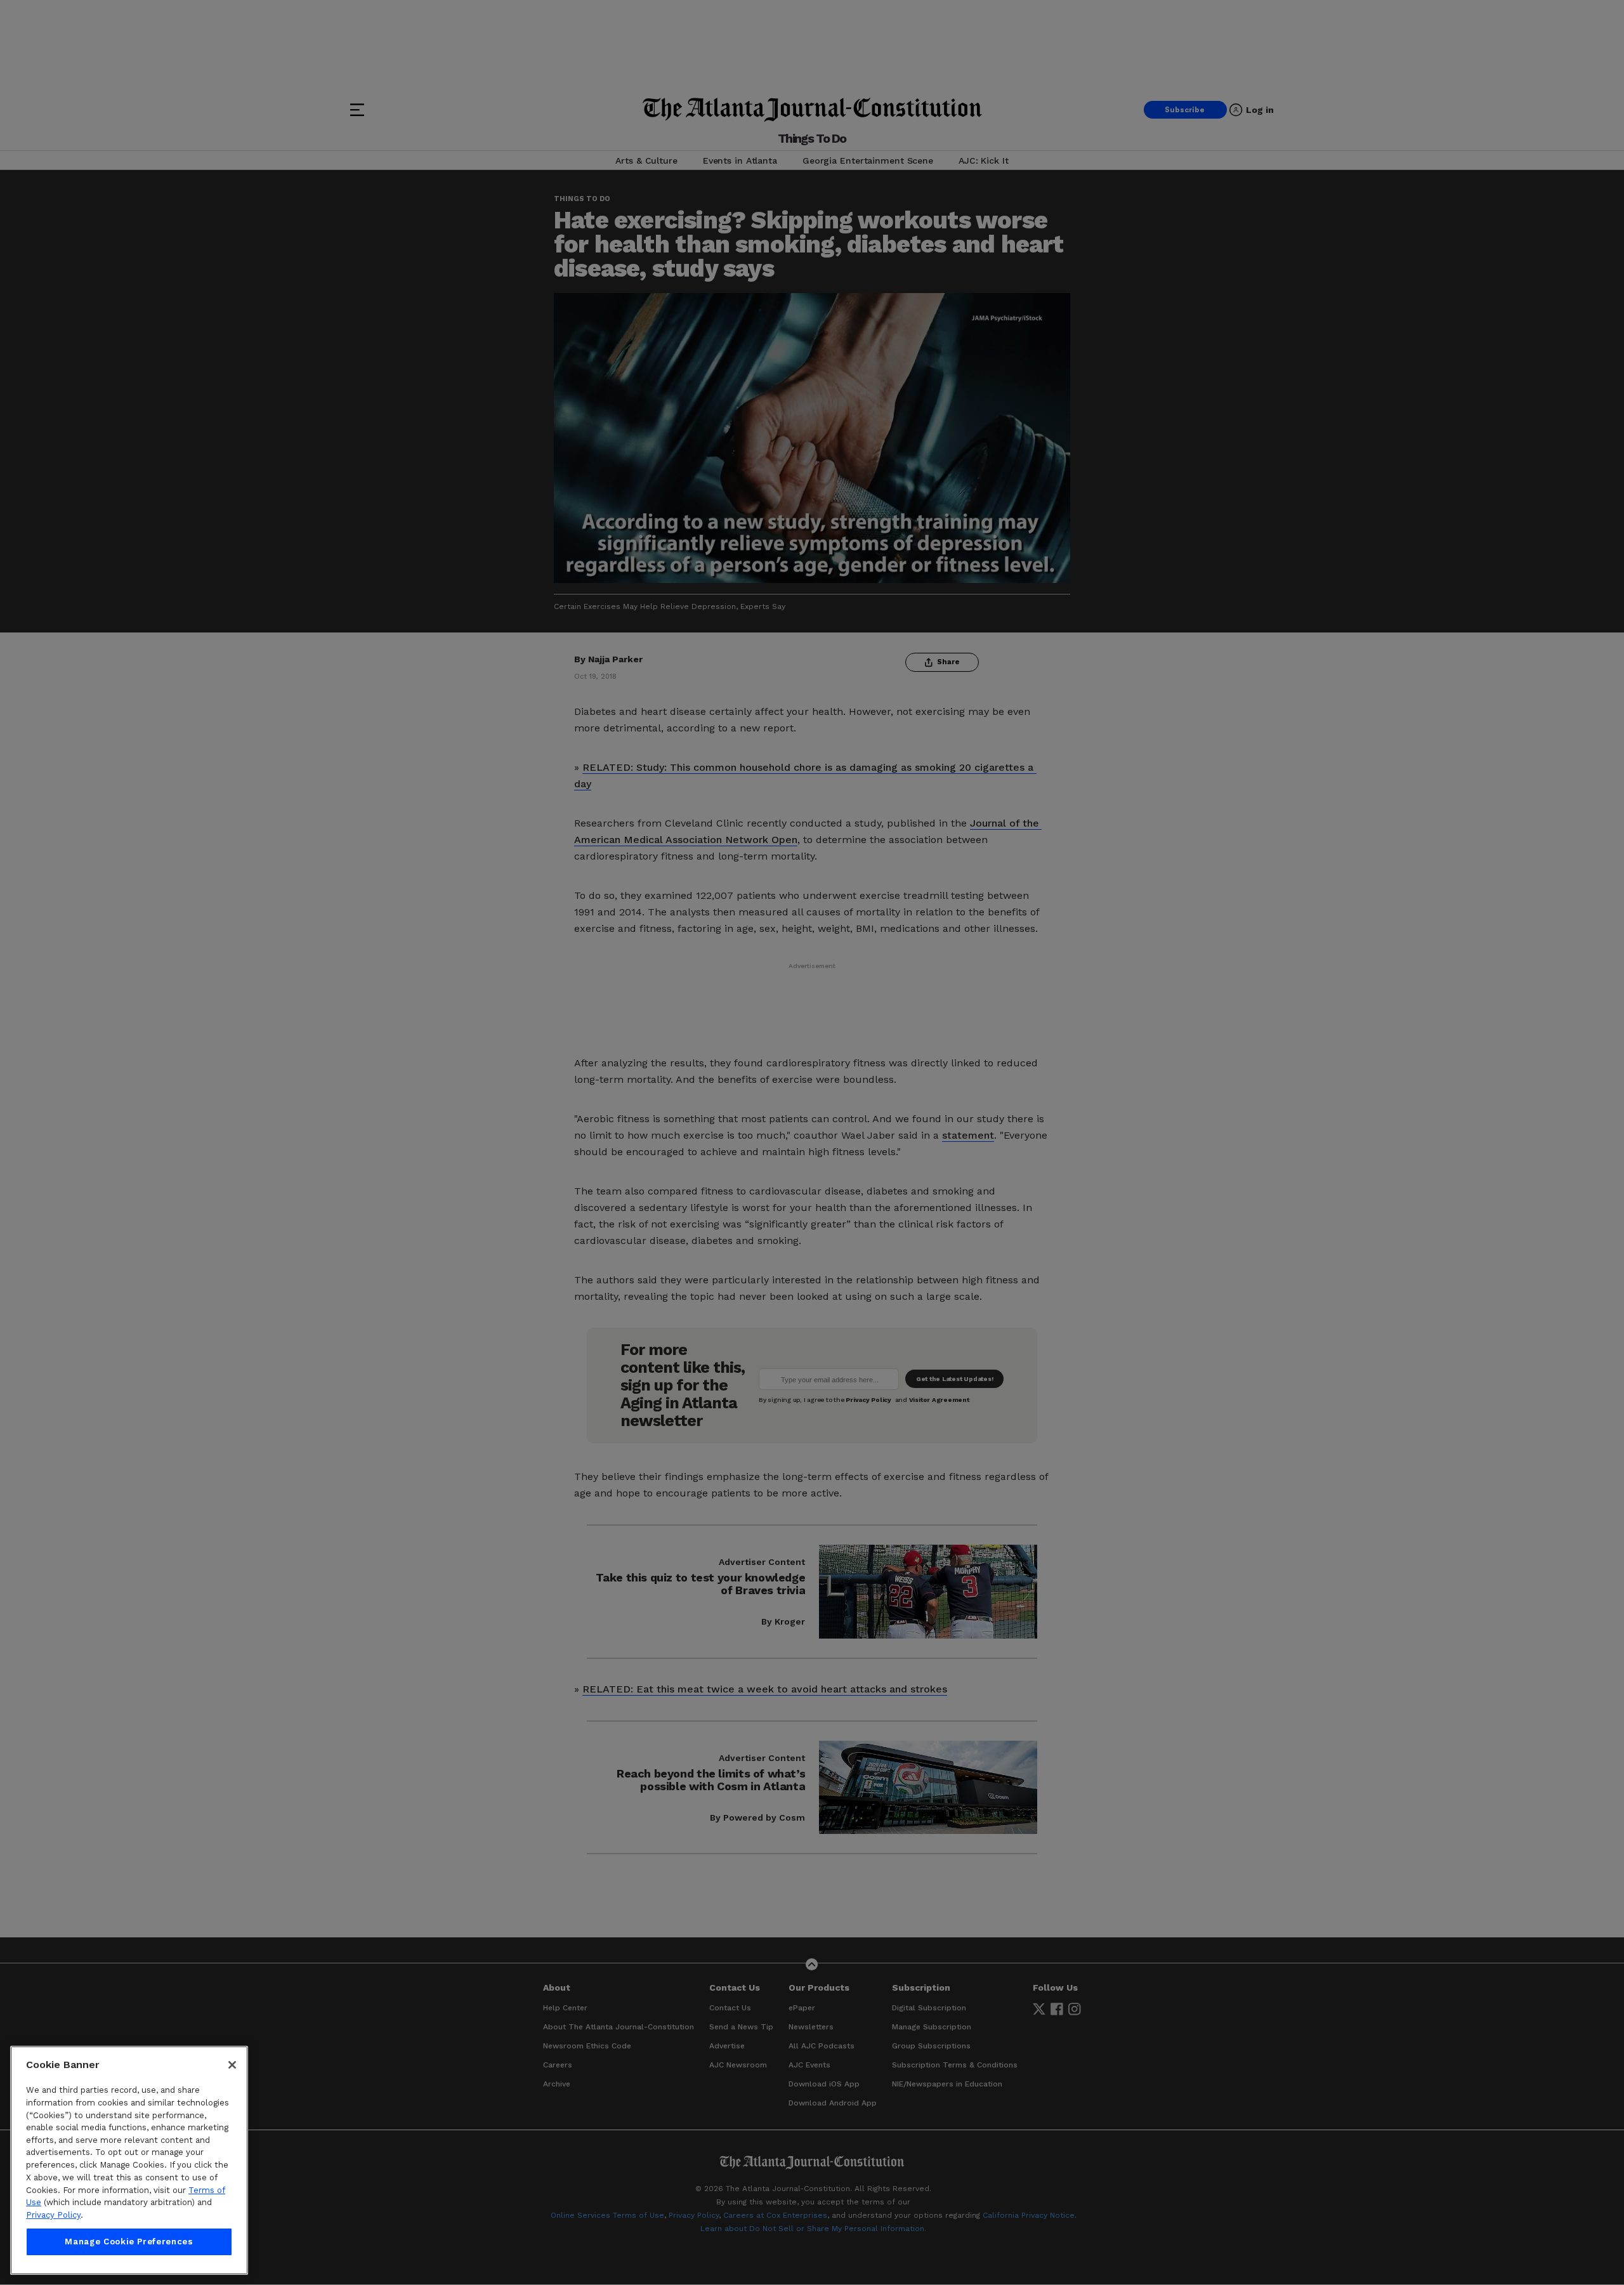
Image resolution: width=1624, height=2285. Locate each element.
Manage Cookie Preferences (129, 2242)
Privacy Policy (53, 2215)
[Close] (232, 2065)
